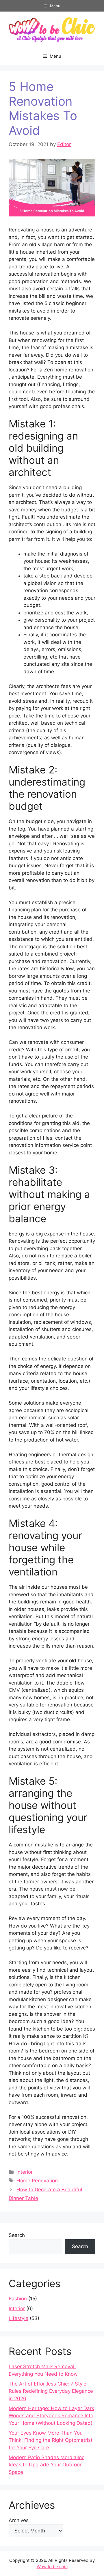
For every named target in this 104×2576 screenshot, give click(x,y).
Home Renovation (37, 2181)
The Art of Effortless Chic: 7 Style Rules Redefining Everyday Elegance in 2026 (51, 2391)
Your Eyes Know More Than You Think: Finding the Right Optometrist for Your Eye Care (51, 2440)
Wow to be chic (52, 2567)
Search (17, 2235)
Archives (19, 2520)
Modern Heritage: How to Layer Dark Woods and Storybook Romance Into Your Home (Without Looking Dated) (51, 2416)
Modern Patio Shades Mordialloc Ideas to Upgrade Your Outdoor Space (47, 2465)
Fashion (18, 2299)
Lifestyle (18, 2318)
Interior (25, 2172)
